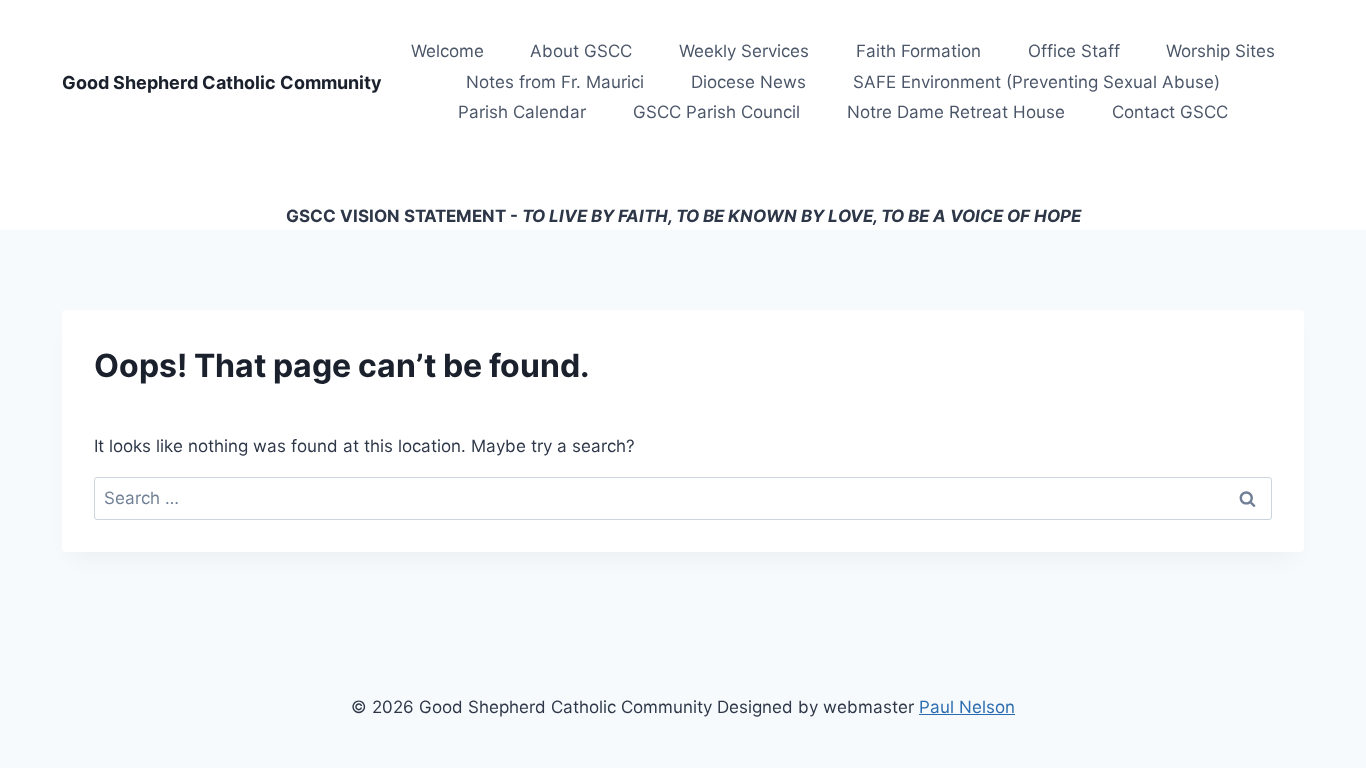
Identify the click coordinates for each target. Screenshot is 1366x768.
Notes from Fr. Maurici (555, 82)
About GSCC (581, 51)
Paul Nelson (967, 707)
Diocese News (748, 82)
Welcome (447, 51)
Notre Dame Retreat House (956, 112)
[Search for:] (683, 498)
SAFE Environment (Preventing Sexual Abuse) (1036, 82)
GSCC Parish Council (716, 112)
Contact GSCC (1170, 112)
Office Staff (1074, 51)
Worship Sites (1220, 51)
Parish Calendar (522, 112)
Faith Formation (918, 51)
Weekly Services (744, 51)
